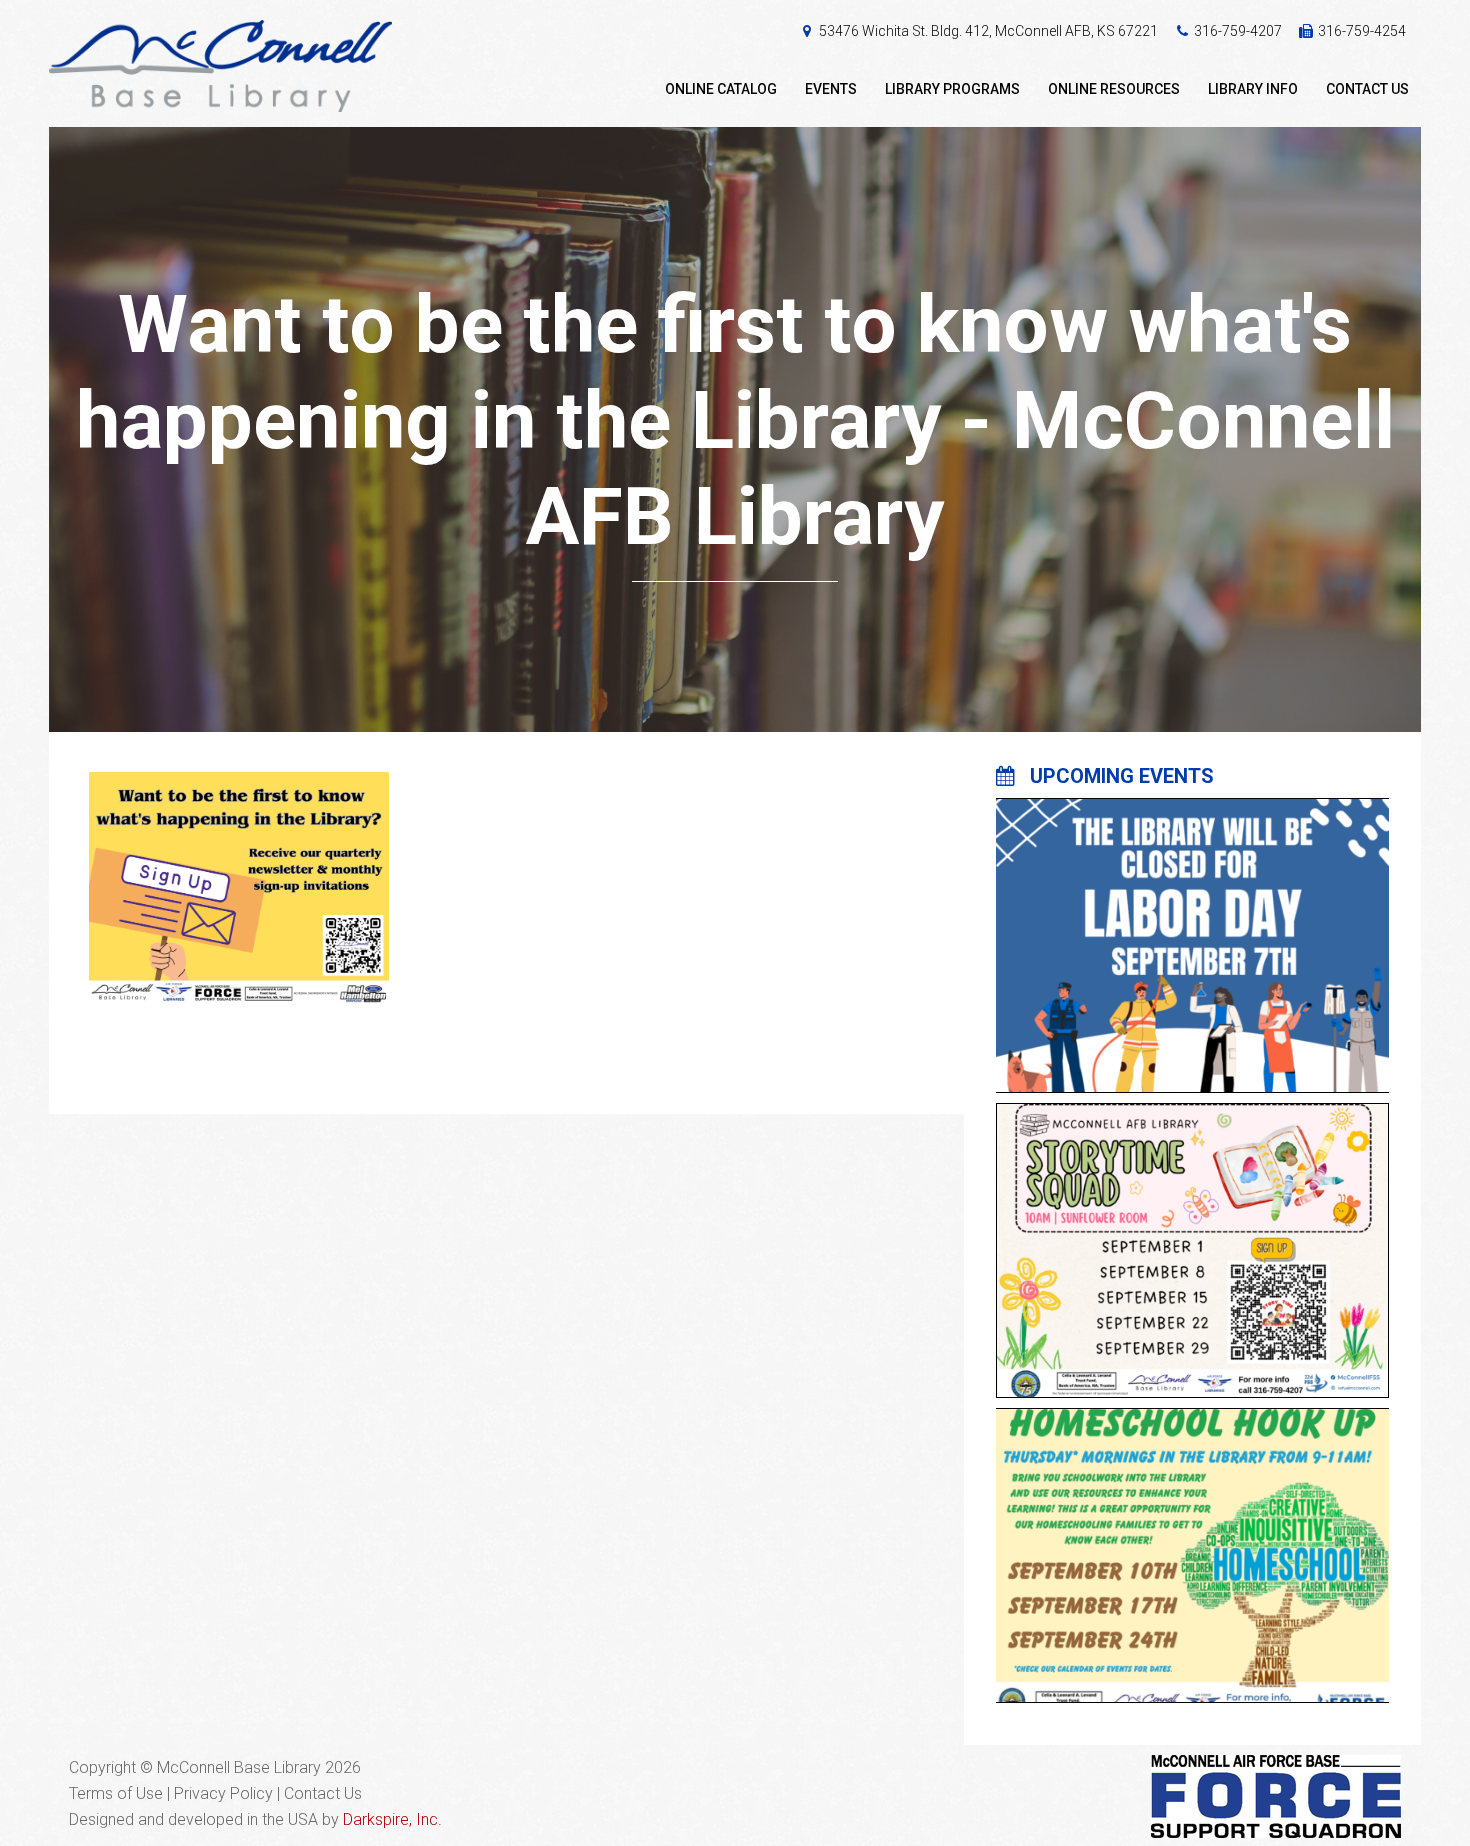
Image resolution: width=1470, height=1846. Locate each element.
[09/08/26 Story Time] (1192, 1238)
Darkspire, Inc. (392, 1819)
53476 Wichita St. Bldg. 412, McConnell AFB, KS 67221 (988, 31)
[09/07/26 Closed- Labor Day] (1192, 933)
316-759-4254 (1362, 31)
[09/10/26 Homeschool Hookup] (1192, 1543)
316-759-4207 (1238, 31)
